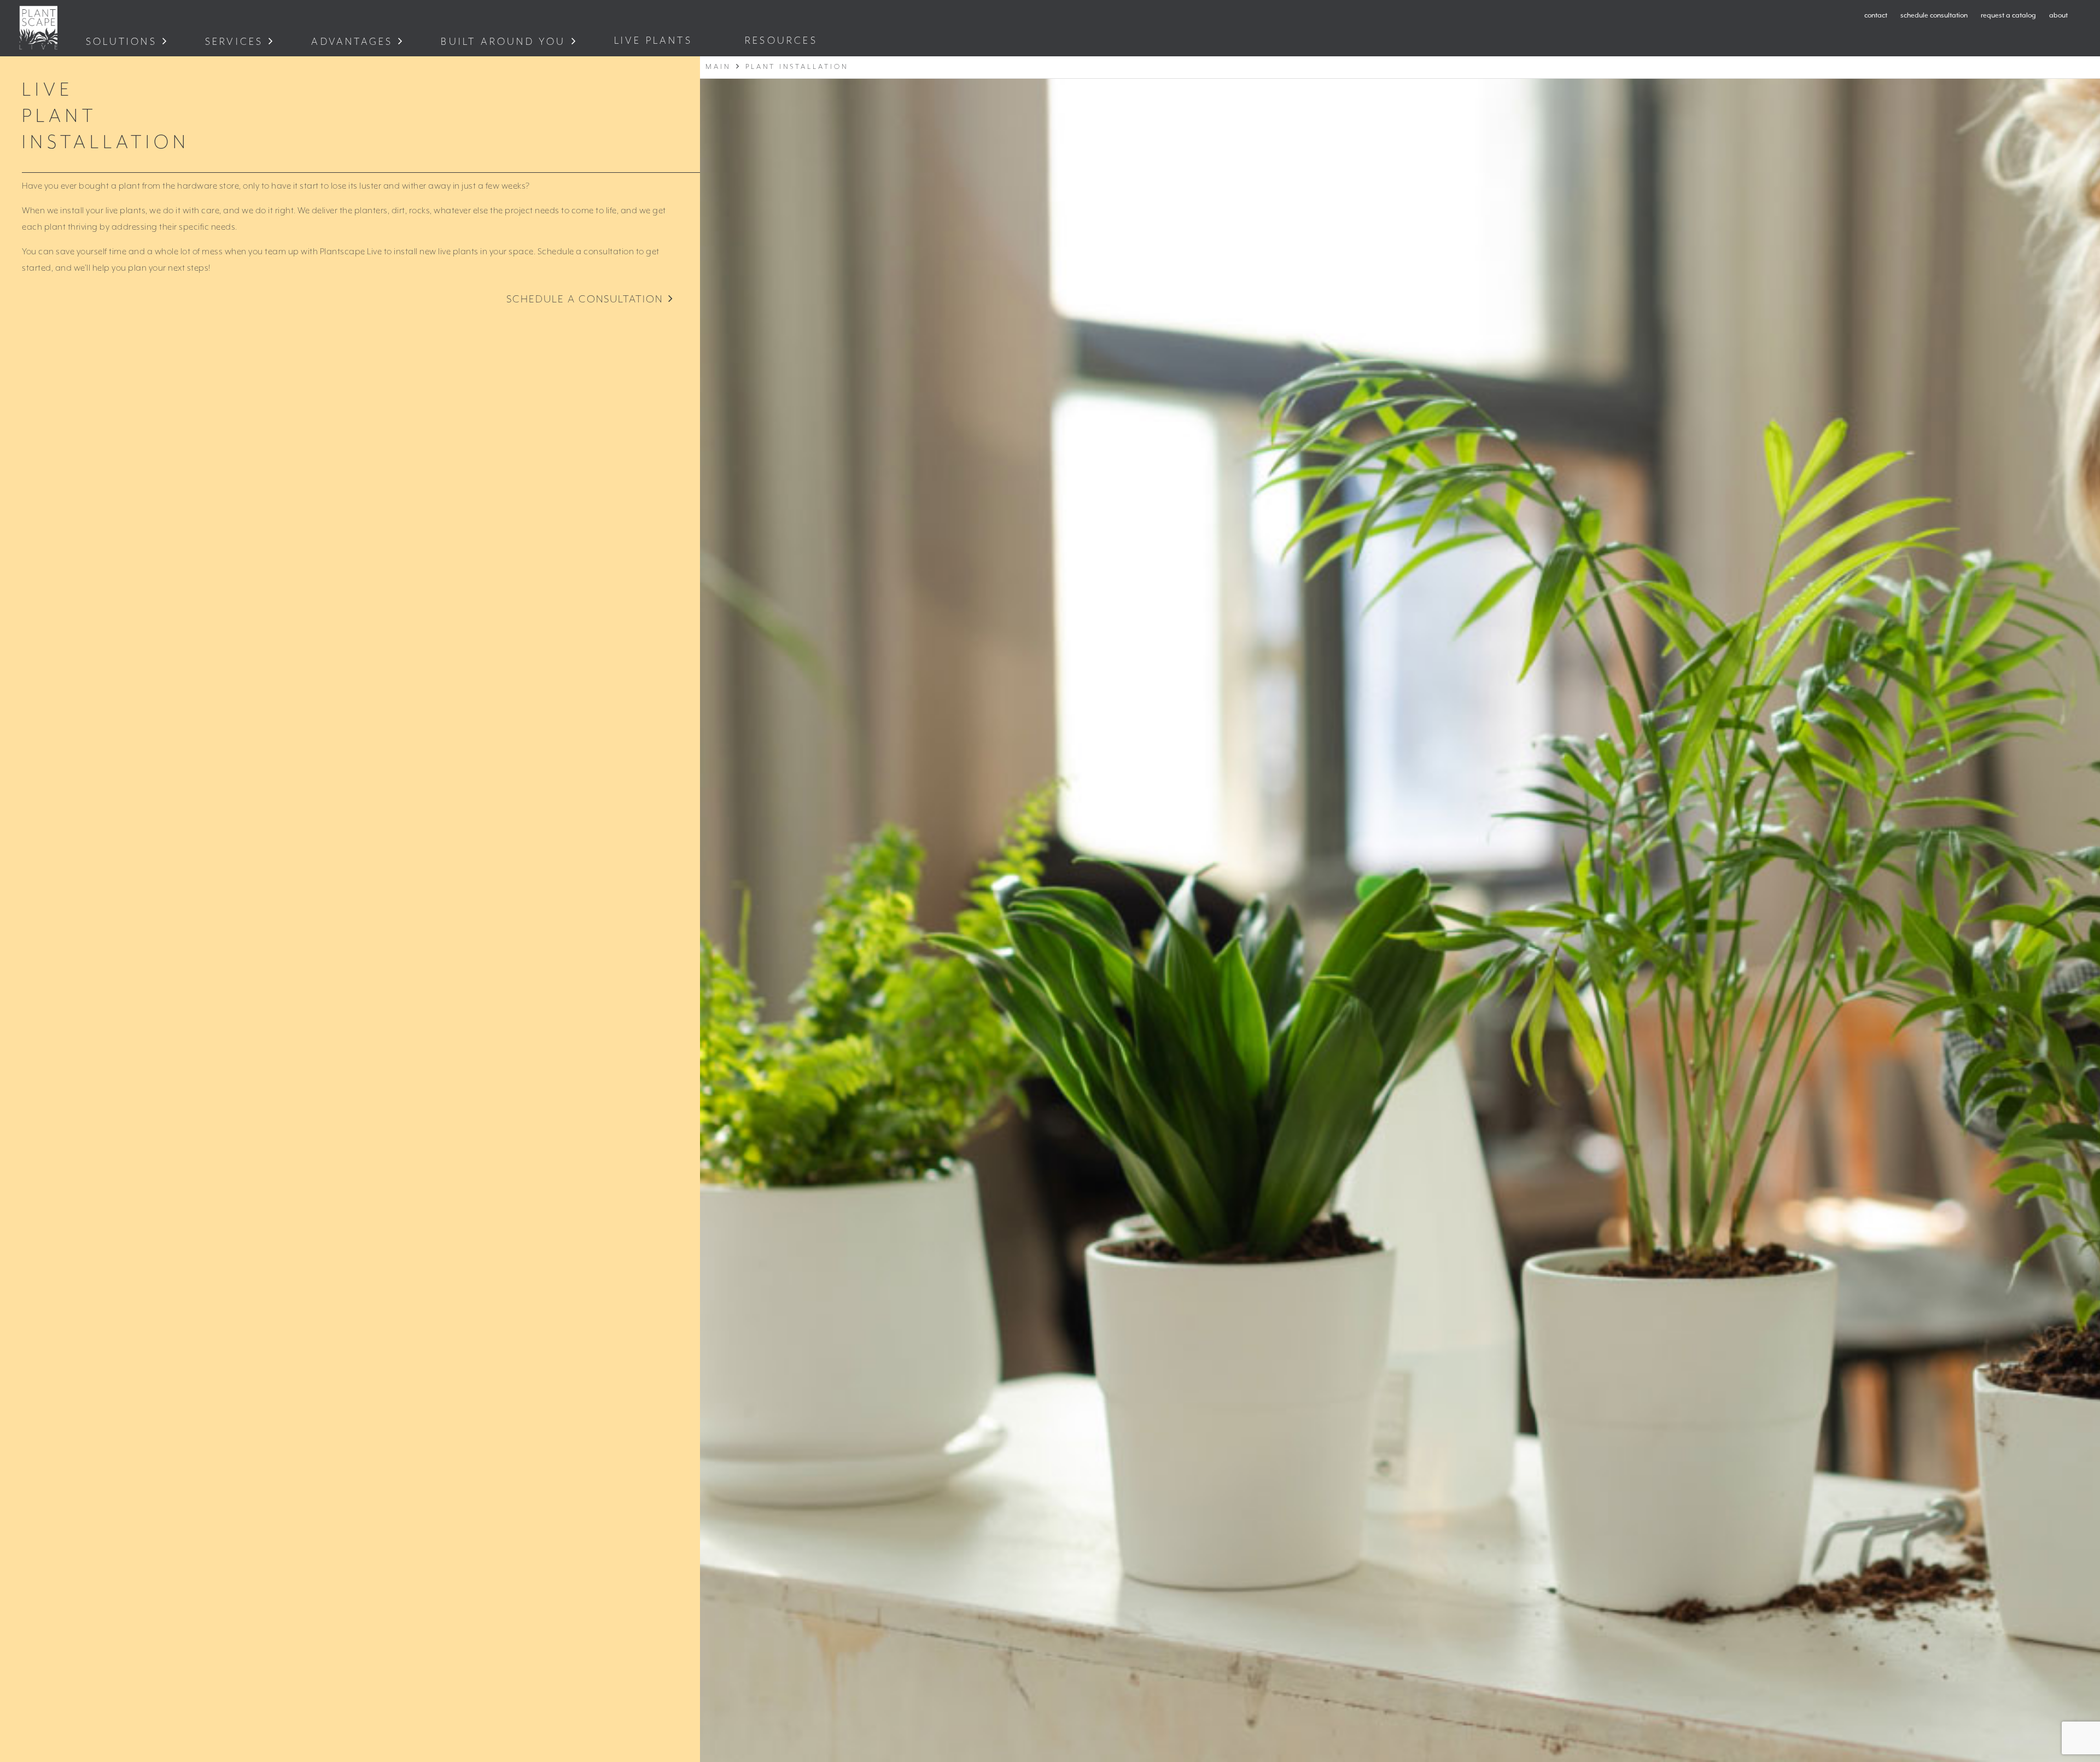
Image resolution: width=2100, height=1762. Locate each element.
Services (234, 42)
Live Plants (655, 41)
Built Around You (503, 42)
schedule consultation (1934, 16)
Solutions (121, 42)
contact (1876, 16)
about (2058, 16)
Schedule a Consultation (585, 299)
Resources (783, 41)
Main (718, 67)
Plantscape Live (38, 28)
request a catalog (2008, 16)
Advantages (352, 42)
